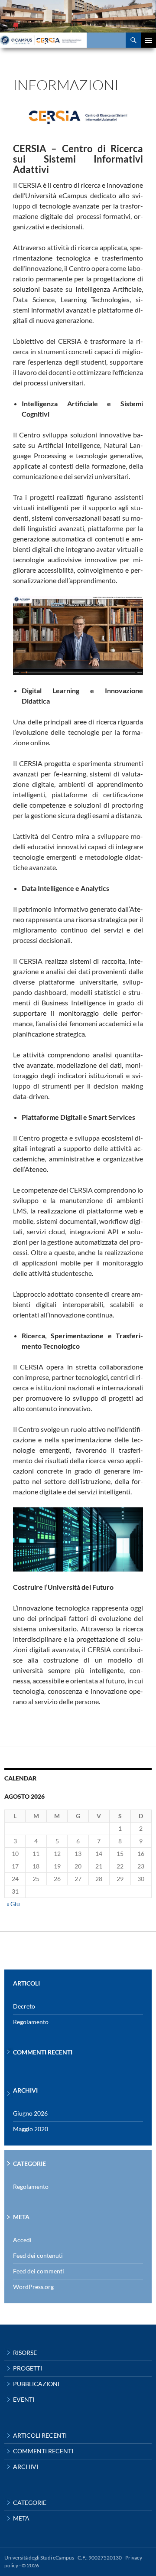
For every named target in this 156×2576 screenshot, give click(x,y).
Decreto (24, 2006)
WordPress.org (33, 2287)
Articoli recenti (40, 2435)
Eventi (24, 2399)
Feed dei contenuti (38, 2255)
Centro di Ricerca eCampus (59, 40)
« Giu (13, 1904)
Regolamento (31, 2022)
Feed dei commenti (39, 2271)
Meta (21, 2518)
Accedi (22, 2240)
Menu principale (148, 40)
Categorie (30, 2503)
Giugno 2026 (30, 2113)
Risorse (25, 2353)
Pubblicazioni (36, 2384)
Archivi (26, 2467)
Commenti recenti (43, 2451)
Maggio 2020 (31, 2129)
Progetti (28, 2368)
